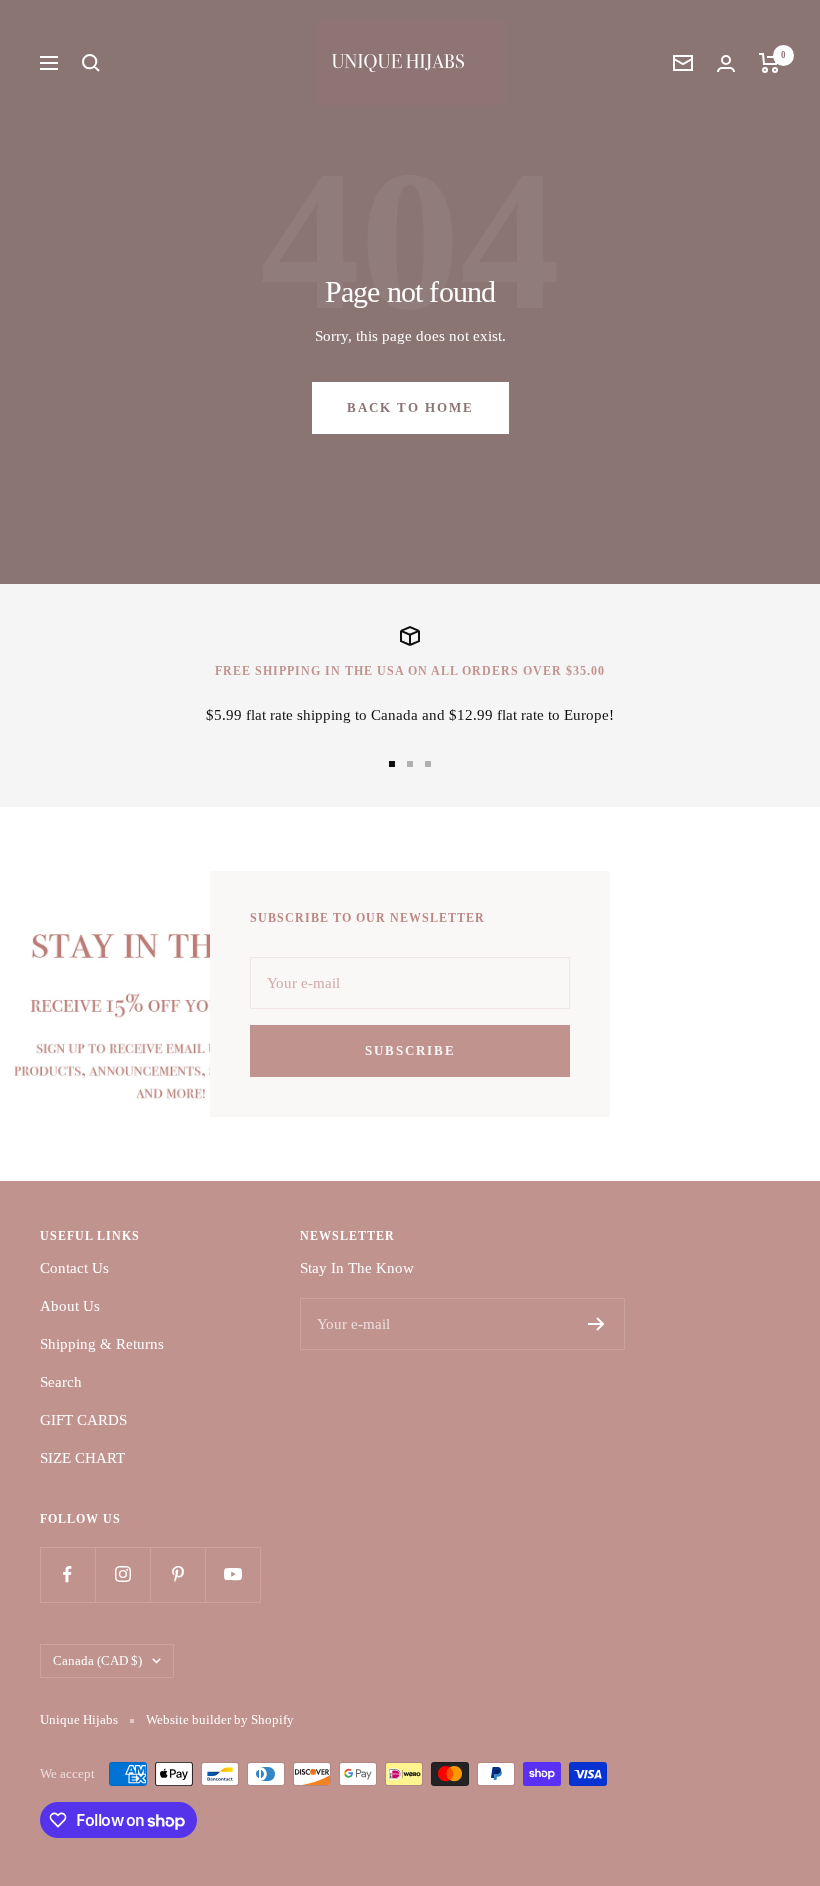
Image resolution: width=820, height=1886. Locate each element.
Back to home (410, 407)
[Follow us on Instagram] (122, 1574)
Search (61, 1382)
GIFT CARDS (83, 1420)
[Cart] (769, 63)
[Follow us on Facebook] (67, 1574)
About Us (70, 1306)
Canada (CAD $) (97, 1660)
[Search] (91, 63)
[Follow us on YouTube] (232, 1574)
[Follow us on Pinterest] (177, 1574)
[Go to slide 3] (428, 764)
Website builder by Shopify (220, 1719)
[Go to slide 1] (392, 764)
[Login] (726, 63)
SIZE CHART (82, 1458)
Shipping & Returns (102, 1344)
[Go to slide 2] (410, 764)
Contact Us (74, 1268)
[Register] (596, 1324)
